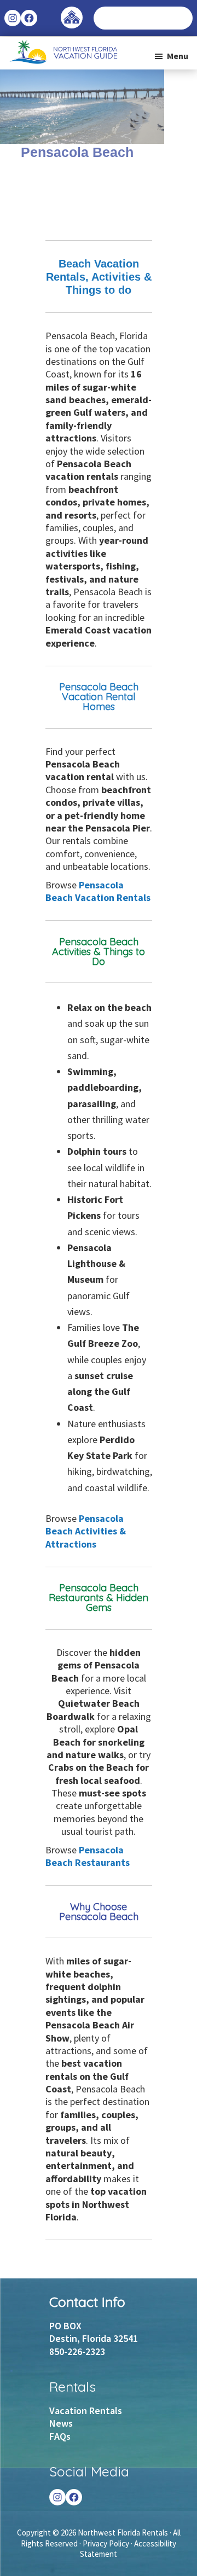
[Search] (184, 18)
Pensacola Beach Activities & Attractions (86, 1531)
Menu (178, 56)
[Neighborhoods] (72, 12)
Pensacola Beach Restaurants (88, 1856)
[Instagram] (57, 2497)
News (61, 2423)
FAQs (60, 2436)
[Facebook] (74, 2497)
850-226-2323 (77, 2351)
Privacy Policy (106, 2543)
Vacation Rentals (86, 2411)
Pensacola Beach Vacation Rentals (98, 891)
